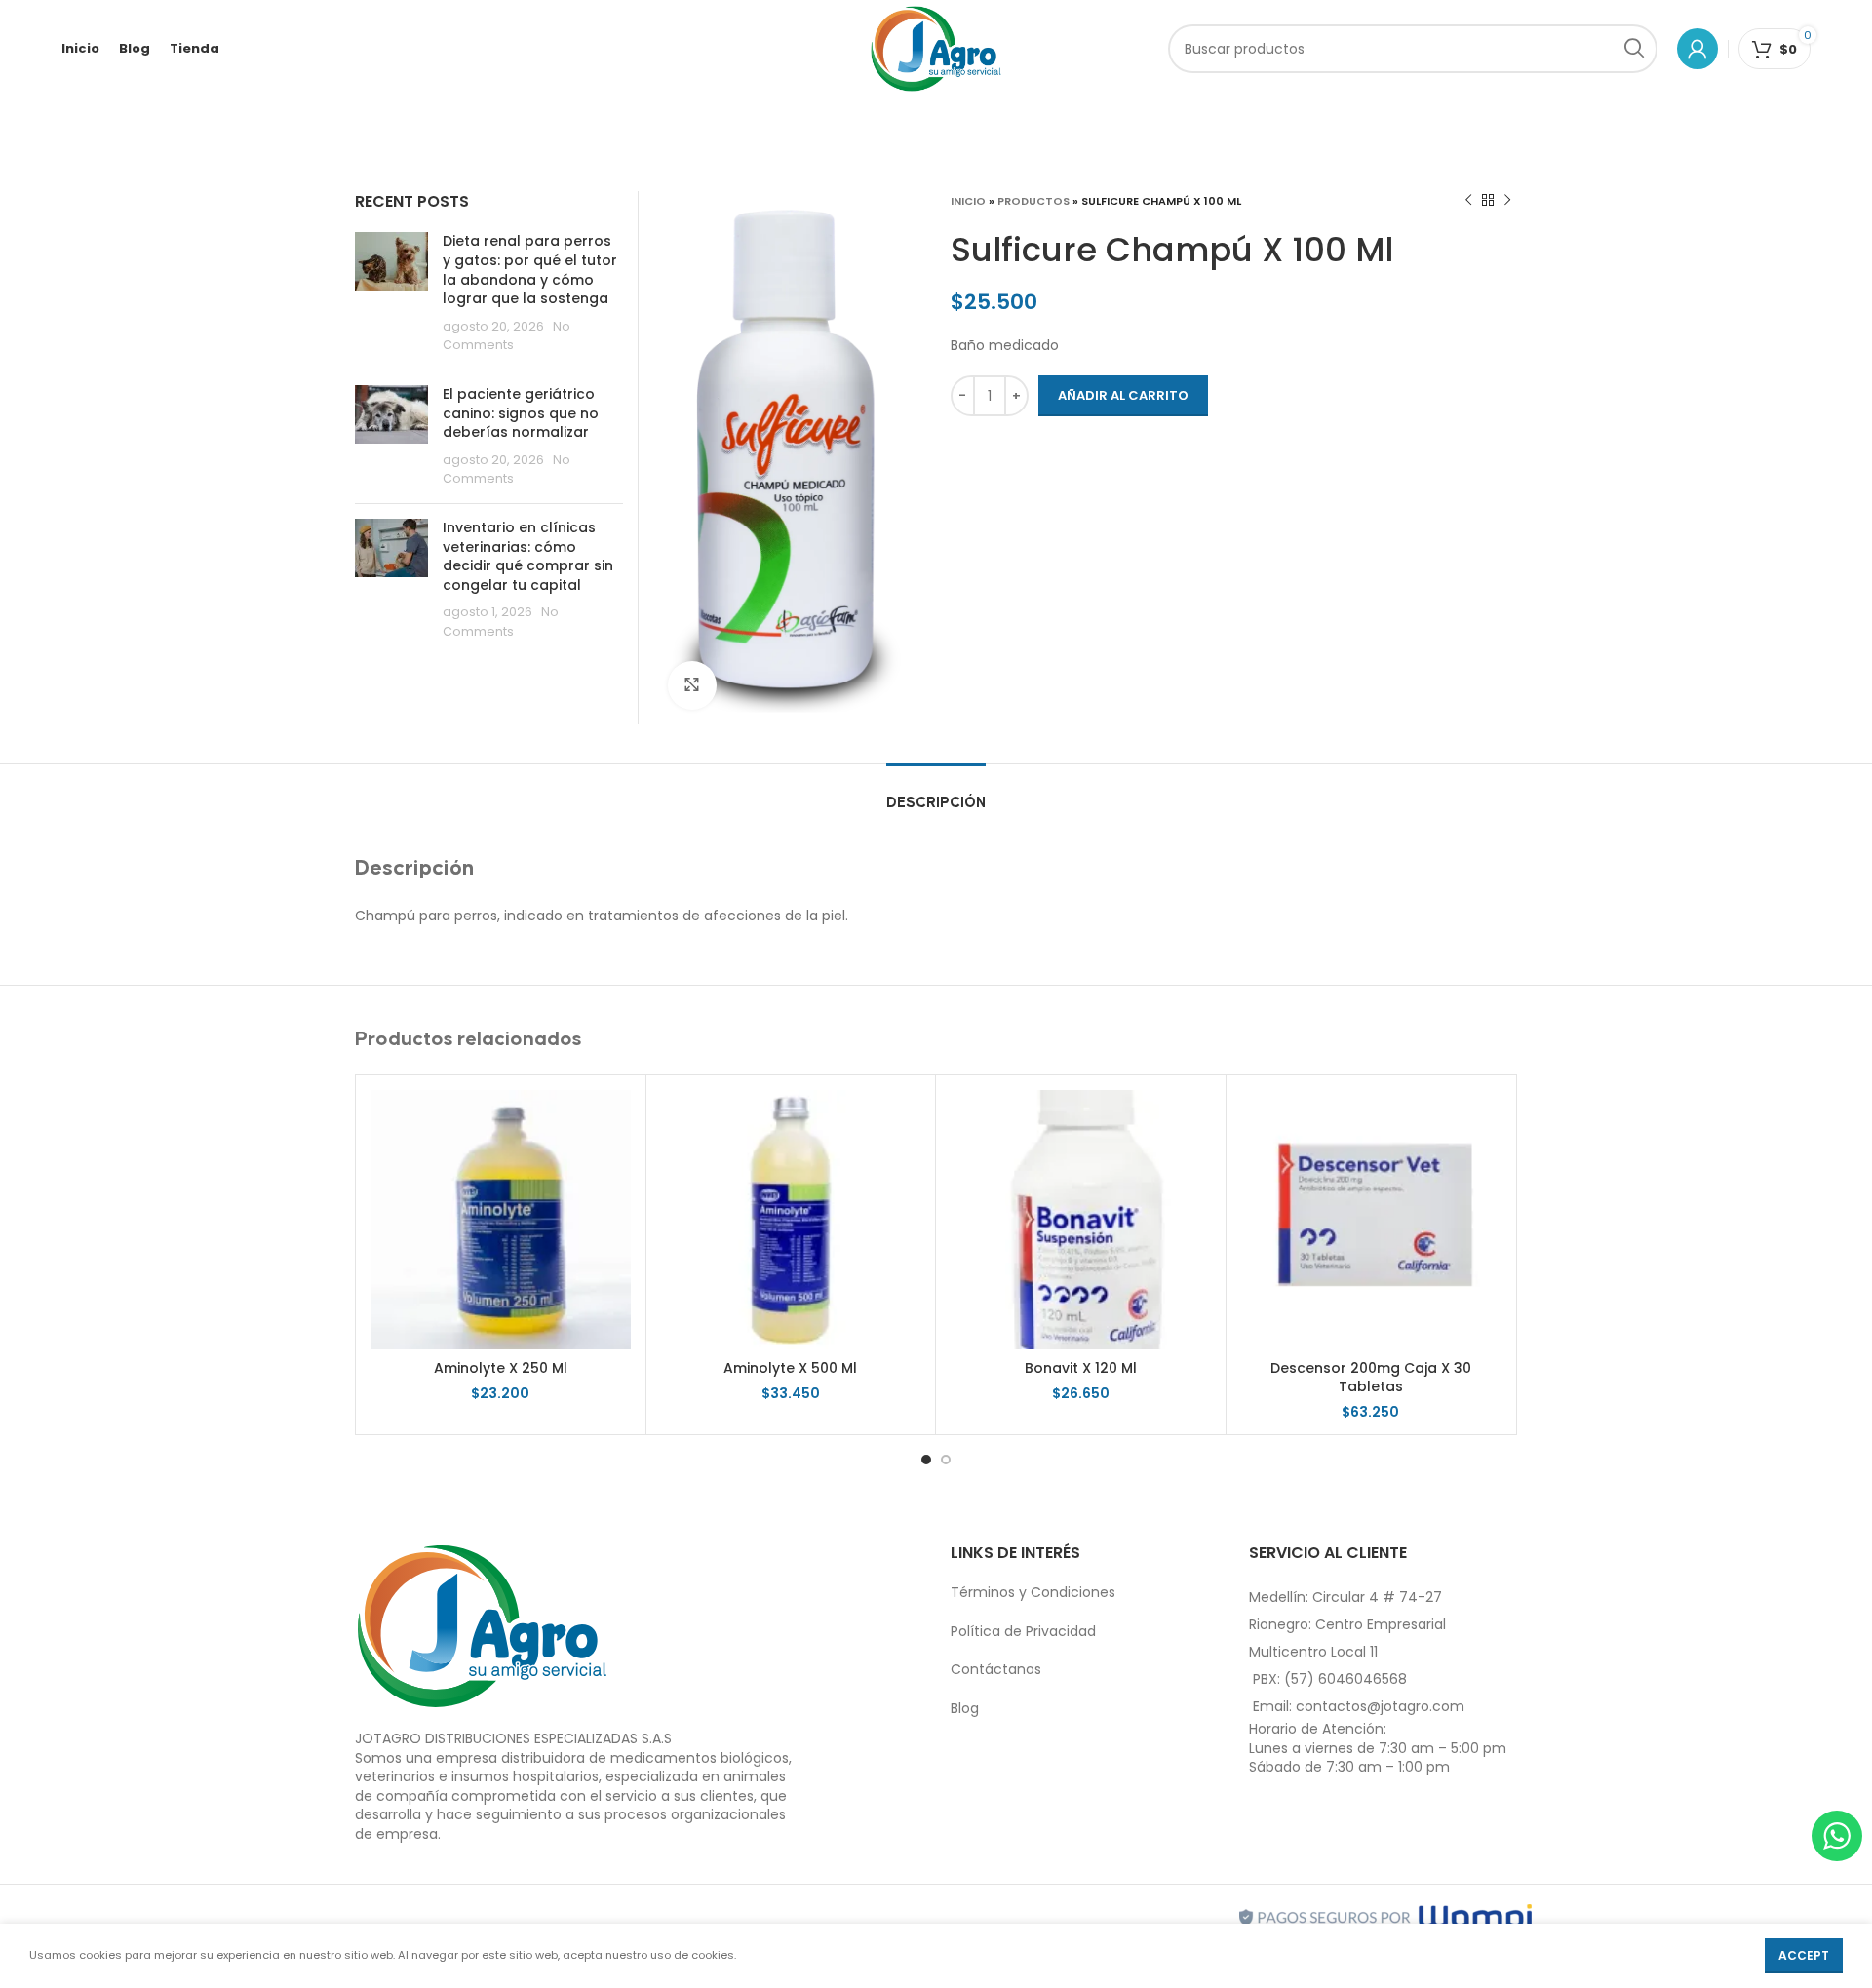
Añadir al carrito (1123, 395)
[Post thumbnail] (391, 293)
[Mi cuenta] (1697, 49)
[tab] (936, 793)
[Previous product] (1468, 201)
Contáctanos (996, 1669)
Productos (1033, 201)
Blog (965, 1708)
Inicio (968, 201)
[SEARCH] (1633, 49)
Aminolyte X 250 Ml (501, 1368)
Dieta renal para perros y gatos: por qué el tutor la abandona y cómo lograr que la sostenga (530, 270)
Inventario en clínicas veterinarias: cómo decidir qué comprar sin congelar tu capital (528, 556)
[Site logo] (936, 48)
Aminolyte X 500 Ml (790, 1368)
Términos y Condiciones (1033, 1592)
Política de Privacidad (1023, 1631)
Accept (1804, 1955)
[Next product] (1507, 201)
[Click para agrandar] (692, 685)
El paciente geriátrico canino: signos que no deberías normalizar (521, 413)
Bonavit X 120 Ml (1081, 1368)
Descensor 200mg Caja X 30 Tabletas (1371, 1378)
